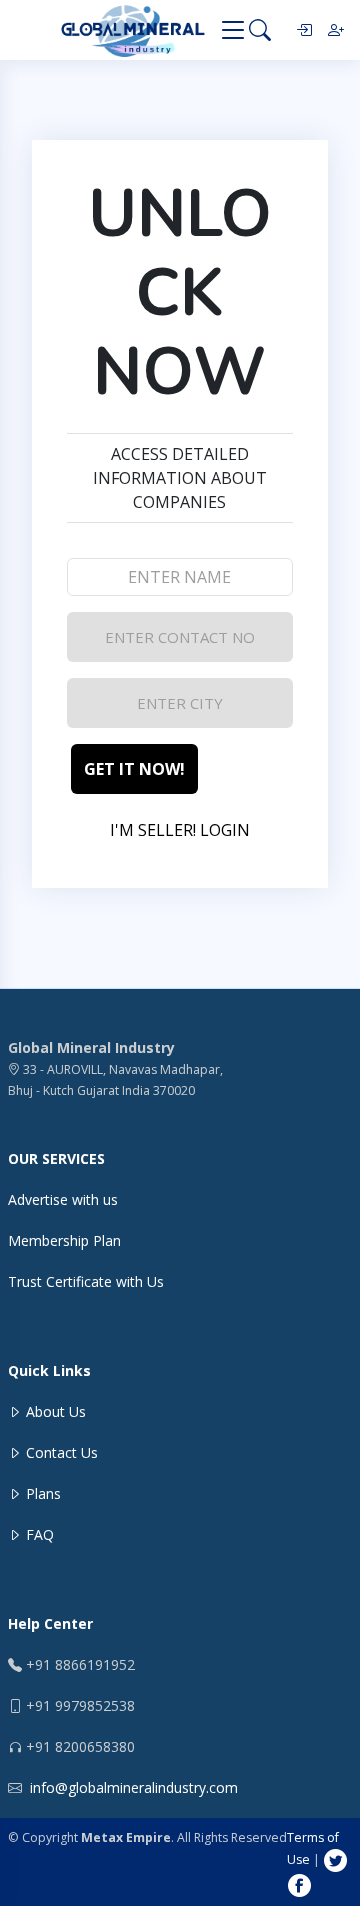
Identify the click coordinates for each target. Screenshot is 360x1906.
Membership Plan (64, 1240)
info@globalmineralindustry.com (134, 1787)
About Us (54, 1411)
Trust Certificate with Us (86, 1281)
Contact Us (60, 1452)
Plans (41, 1493)
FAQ (38, 1534)
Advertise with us (63, 1199)
